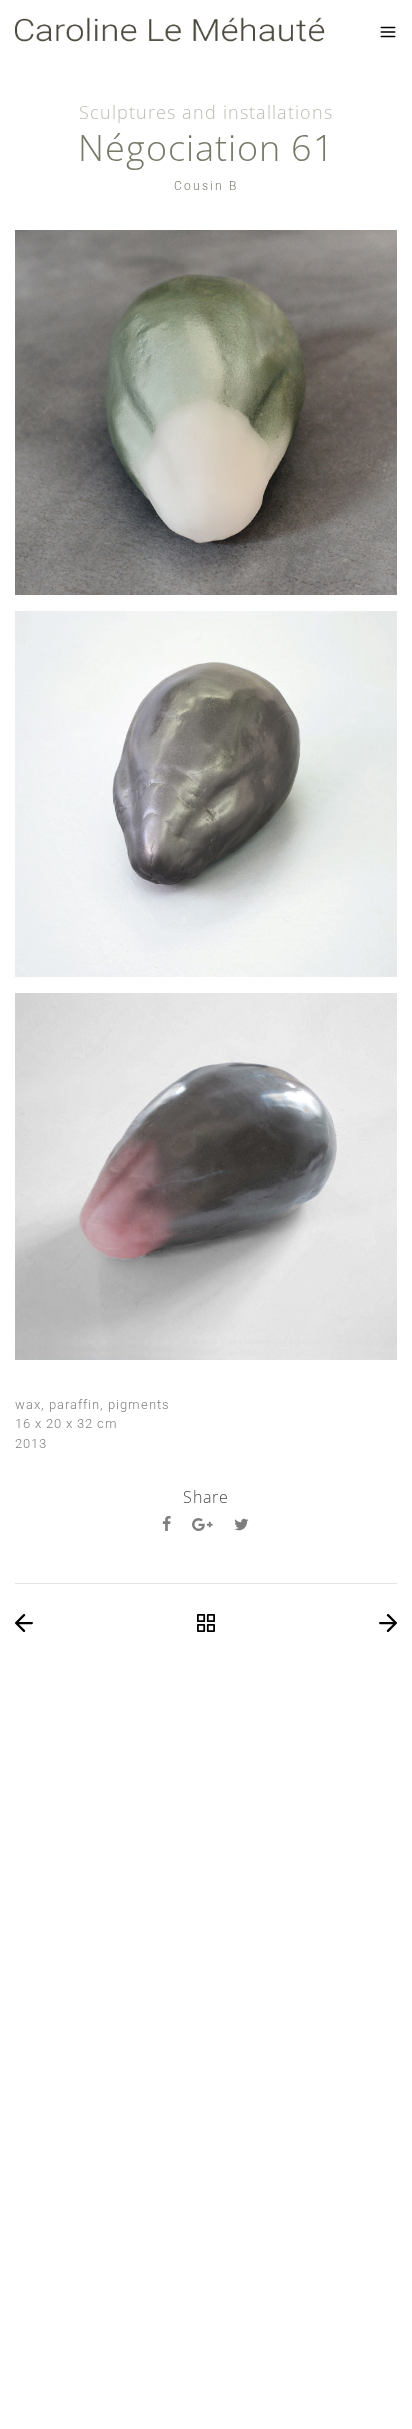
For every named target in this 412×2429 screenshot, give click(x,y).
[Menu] (388, 32)
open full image (206, 412)
